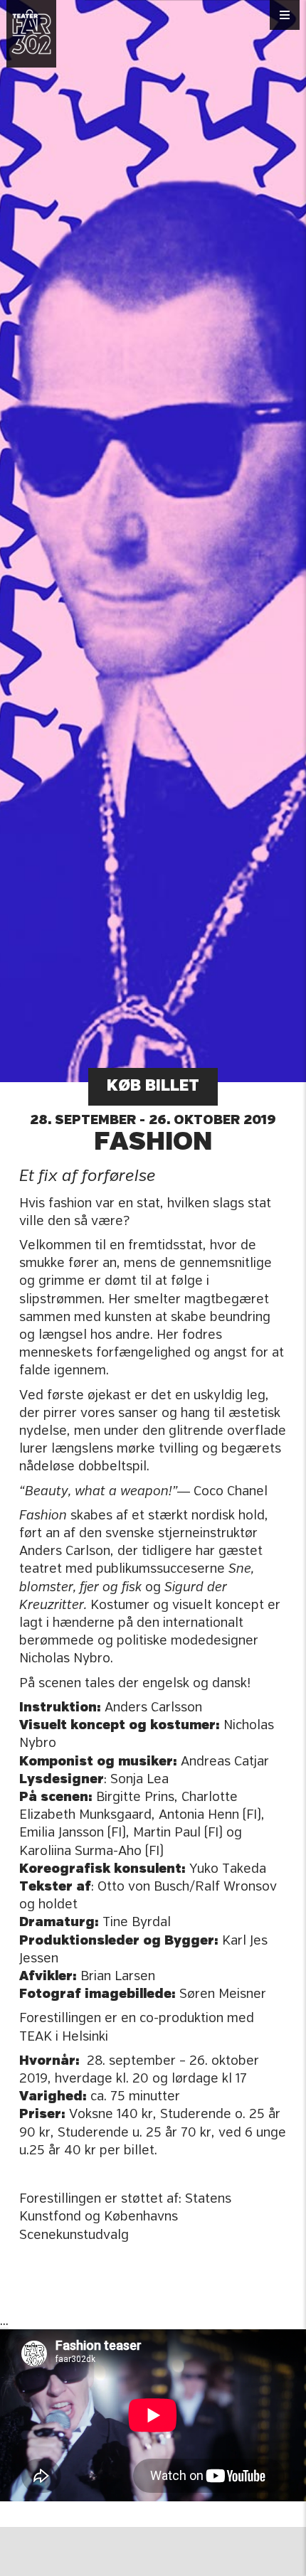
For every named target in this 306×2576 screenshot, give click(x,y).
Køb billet (153, 1087)
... (4, 2321)
